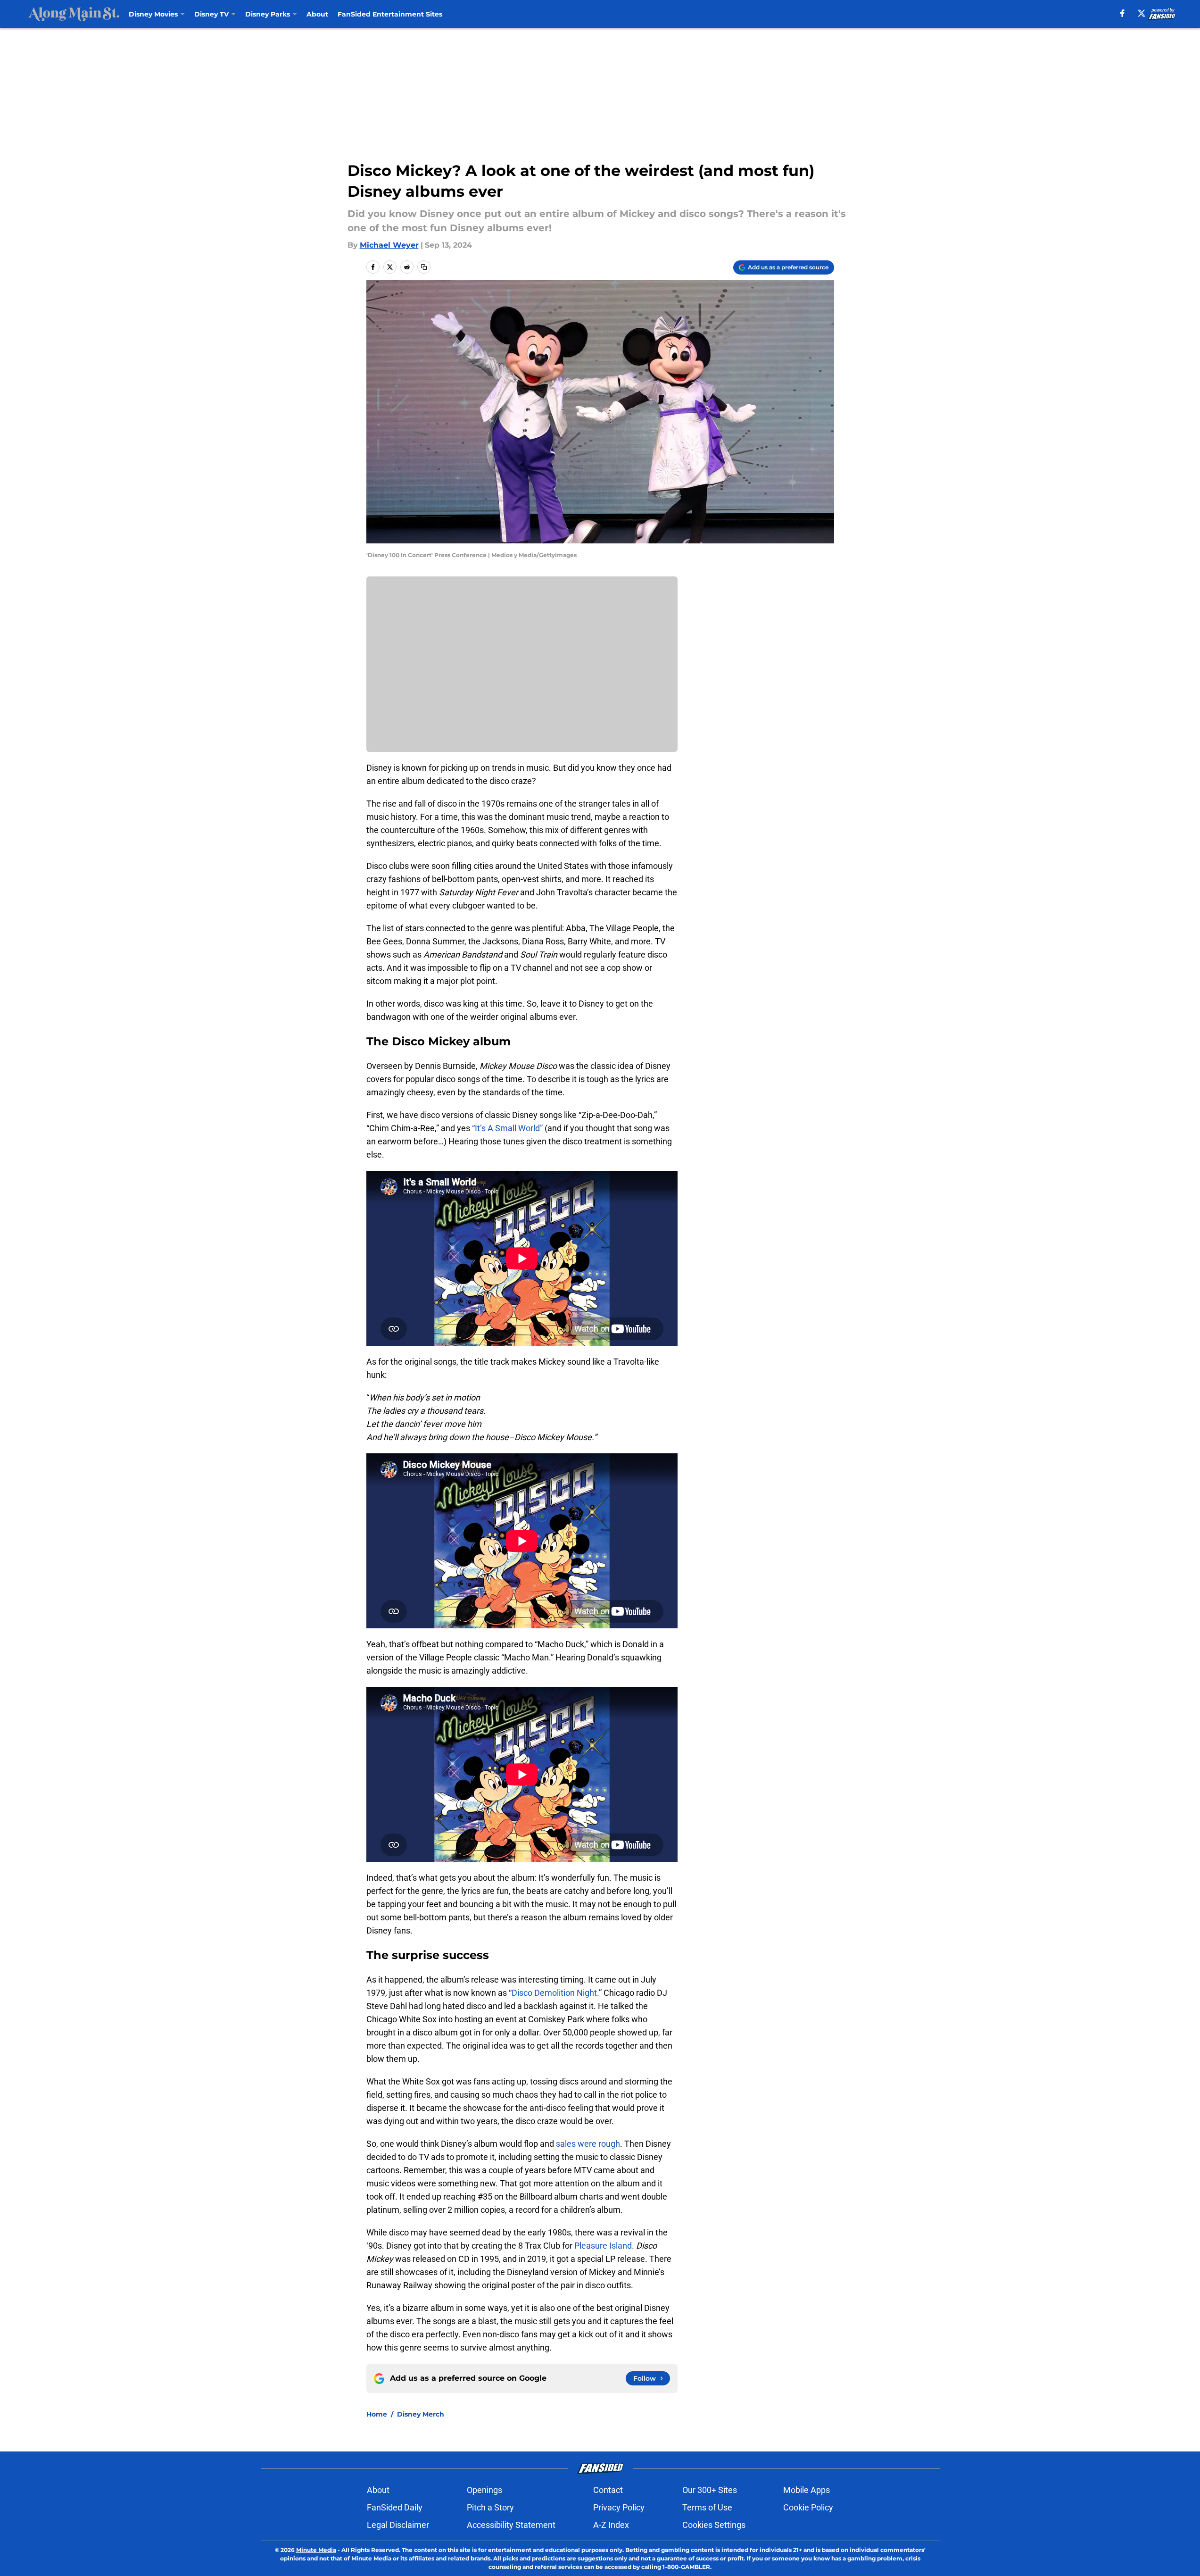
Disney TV (211, 14)
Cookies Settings (714, 2525)
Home (377, 2414)
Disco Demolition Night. (555, 1993)
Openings (484, 2490)
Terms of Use (707, 2507)
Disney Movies (153, 14)
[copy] (424, 267)
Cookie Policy (808, 2507)
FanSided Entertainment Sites (390, 14)
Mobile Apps (807, 2490)
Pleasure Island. (604, 2246)
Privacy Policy (619, 2507)
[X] (1142, 13)
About (317, 14)
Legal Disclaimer (398, 2525)
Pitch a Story (490, 2507)
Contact (608, 2490)
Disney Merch (421, 2414)
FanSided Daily (395, 2507)
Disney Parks (268, 14)
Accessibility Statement (511, 2525)
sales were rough (587, 2144)
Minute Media (316, 2550)
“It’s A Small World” (508, 1128)
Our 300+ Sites (710, 2490)
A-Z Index (611, 2525)
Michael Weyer (389, 245)
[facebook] (1122, 13)
